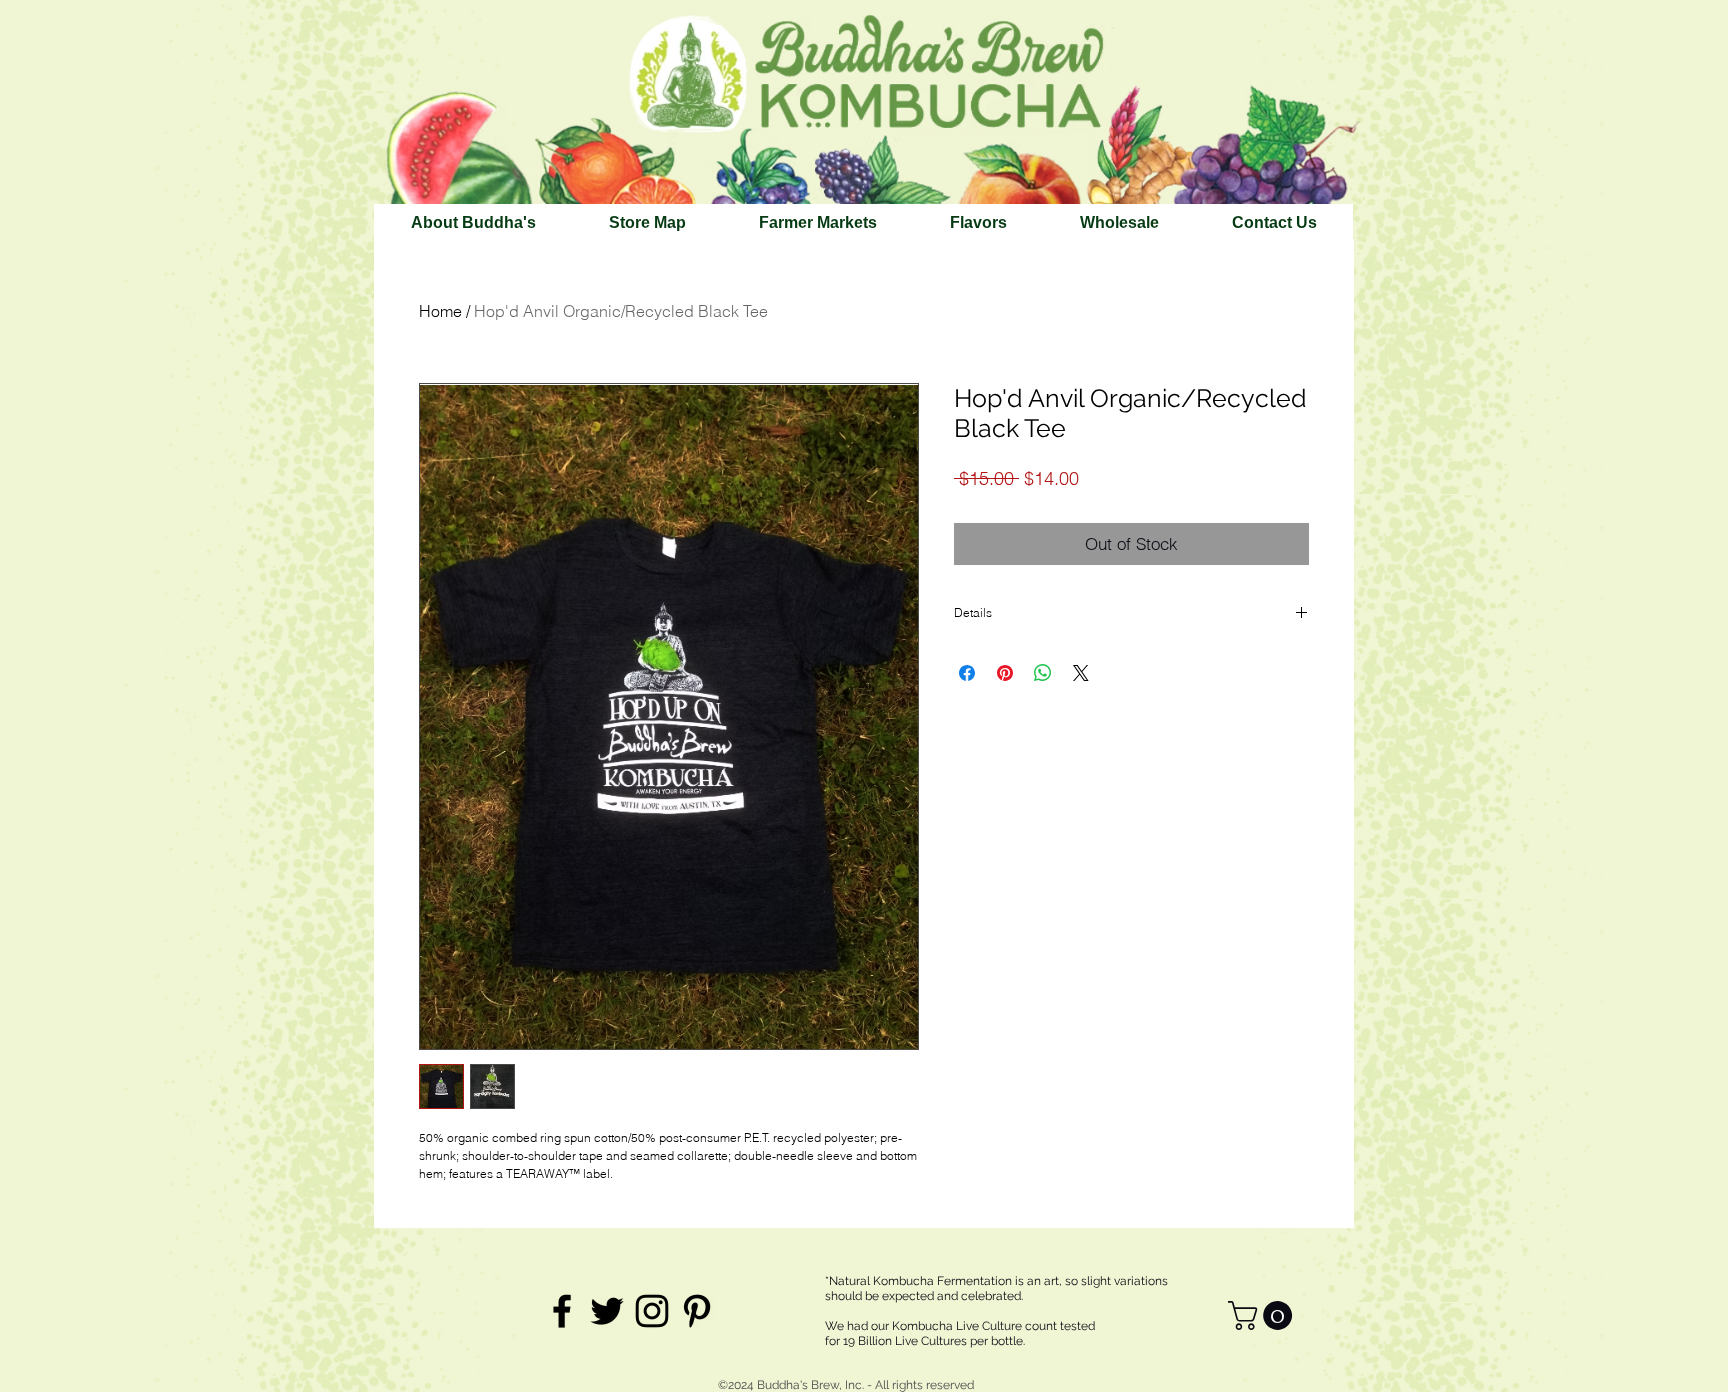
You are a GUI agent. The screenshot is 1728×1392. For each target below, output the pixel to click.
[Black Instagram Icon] (652, 1311)
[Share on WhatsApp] (1043, 673)
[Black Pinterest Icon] (697, 1311)
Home (440, 311)
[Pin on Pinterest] (1005, 673)
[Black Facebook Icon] (562, 1311)
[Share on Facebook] (967, 673)
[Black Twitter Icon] (607, 1311)
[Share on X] (1081, 673)
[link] (1263, 1315)
